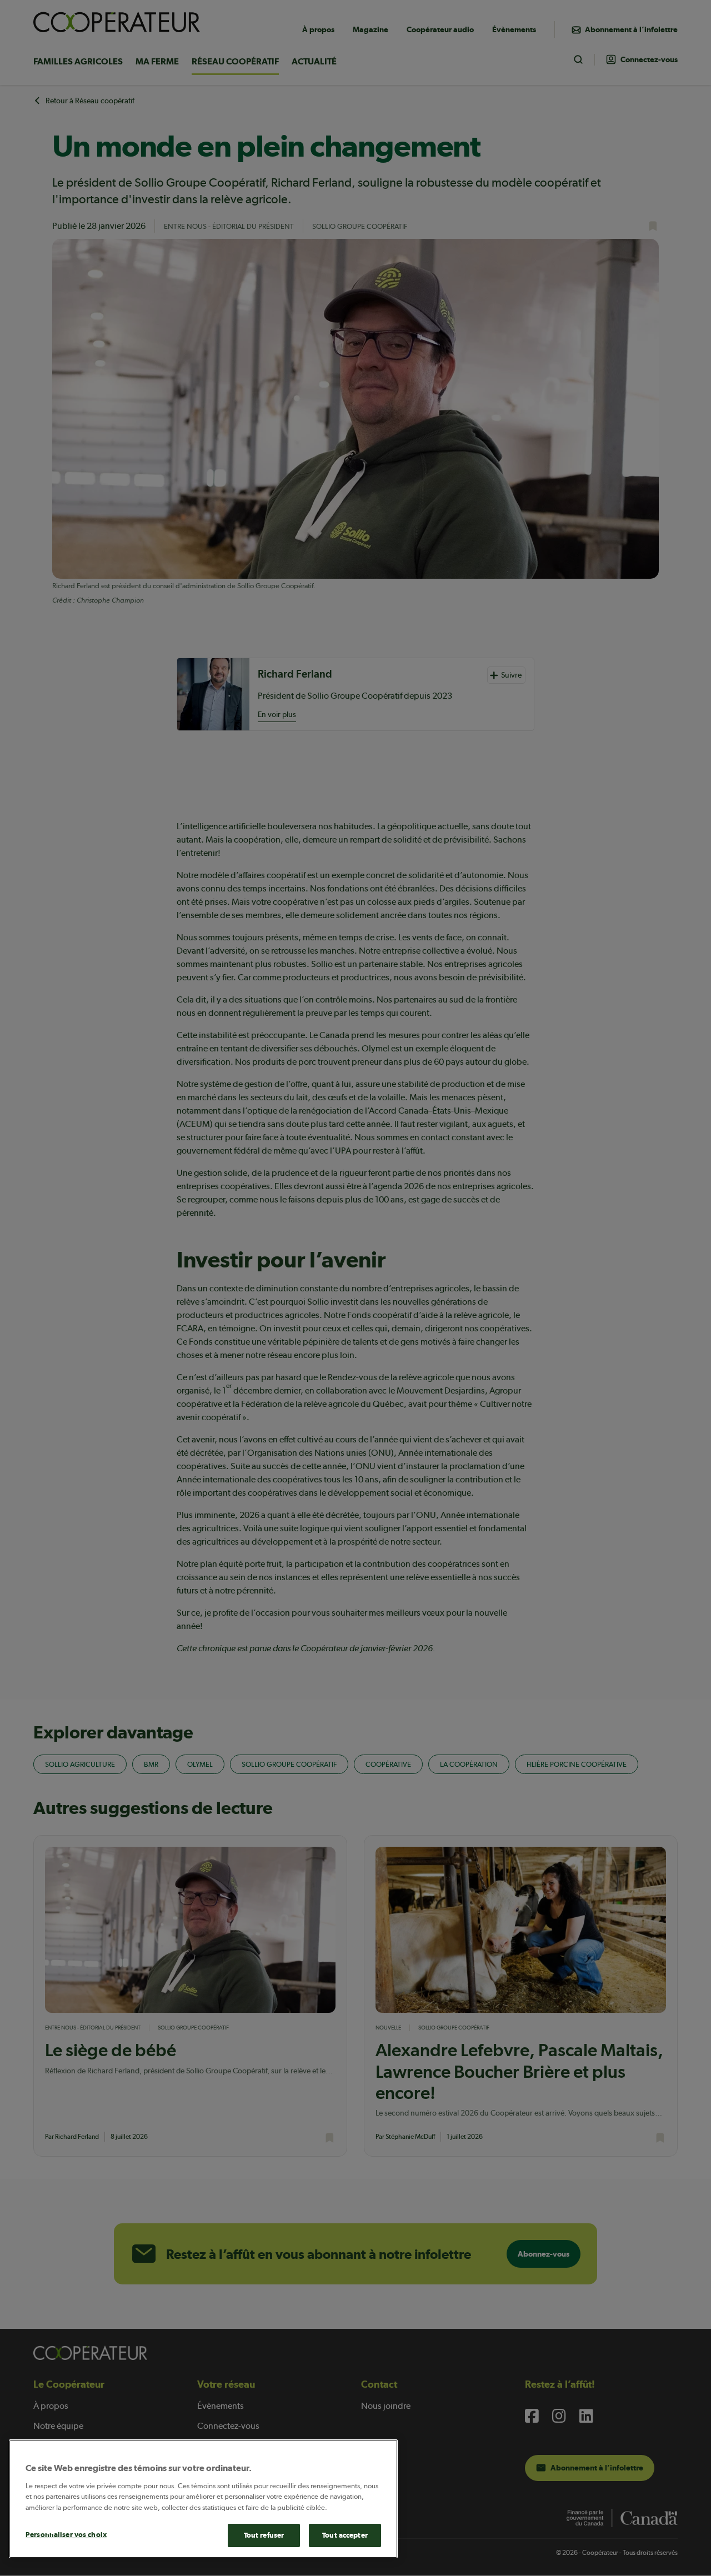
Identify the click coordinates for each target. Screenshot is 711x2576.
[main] (203, 2499)
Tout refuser (264, 2535)
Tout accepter (345, 2535)
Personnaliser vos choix (66, 2535)
